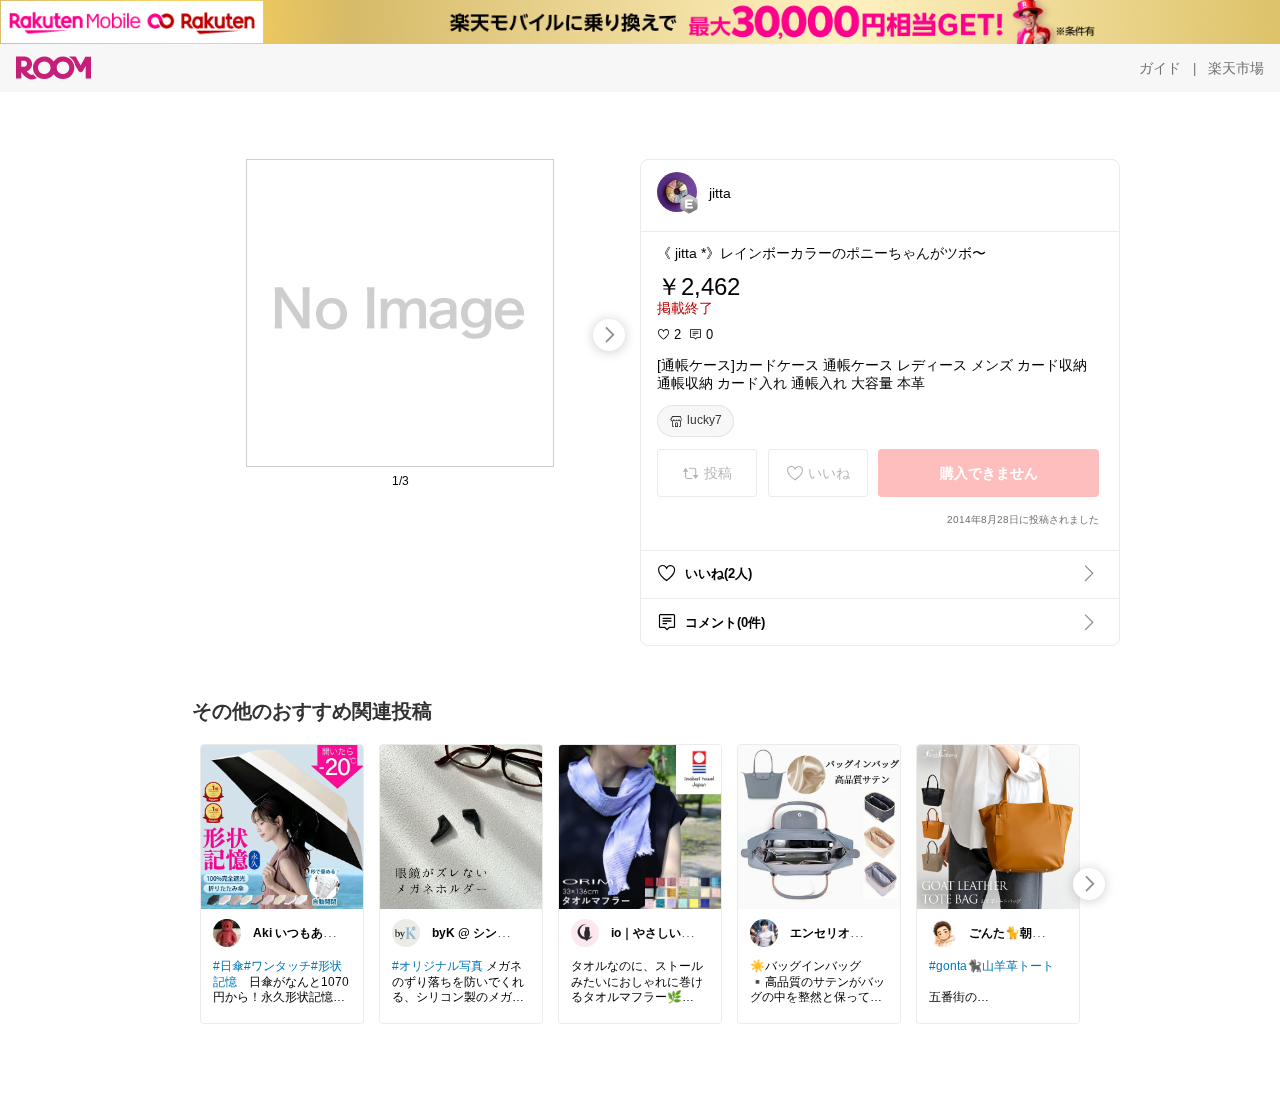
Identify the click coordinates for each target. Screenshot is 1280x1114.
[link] (282, 826)
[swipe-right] (609, 335)
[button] (677, 192)
